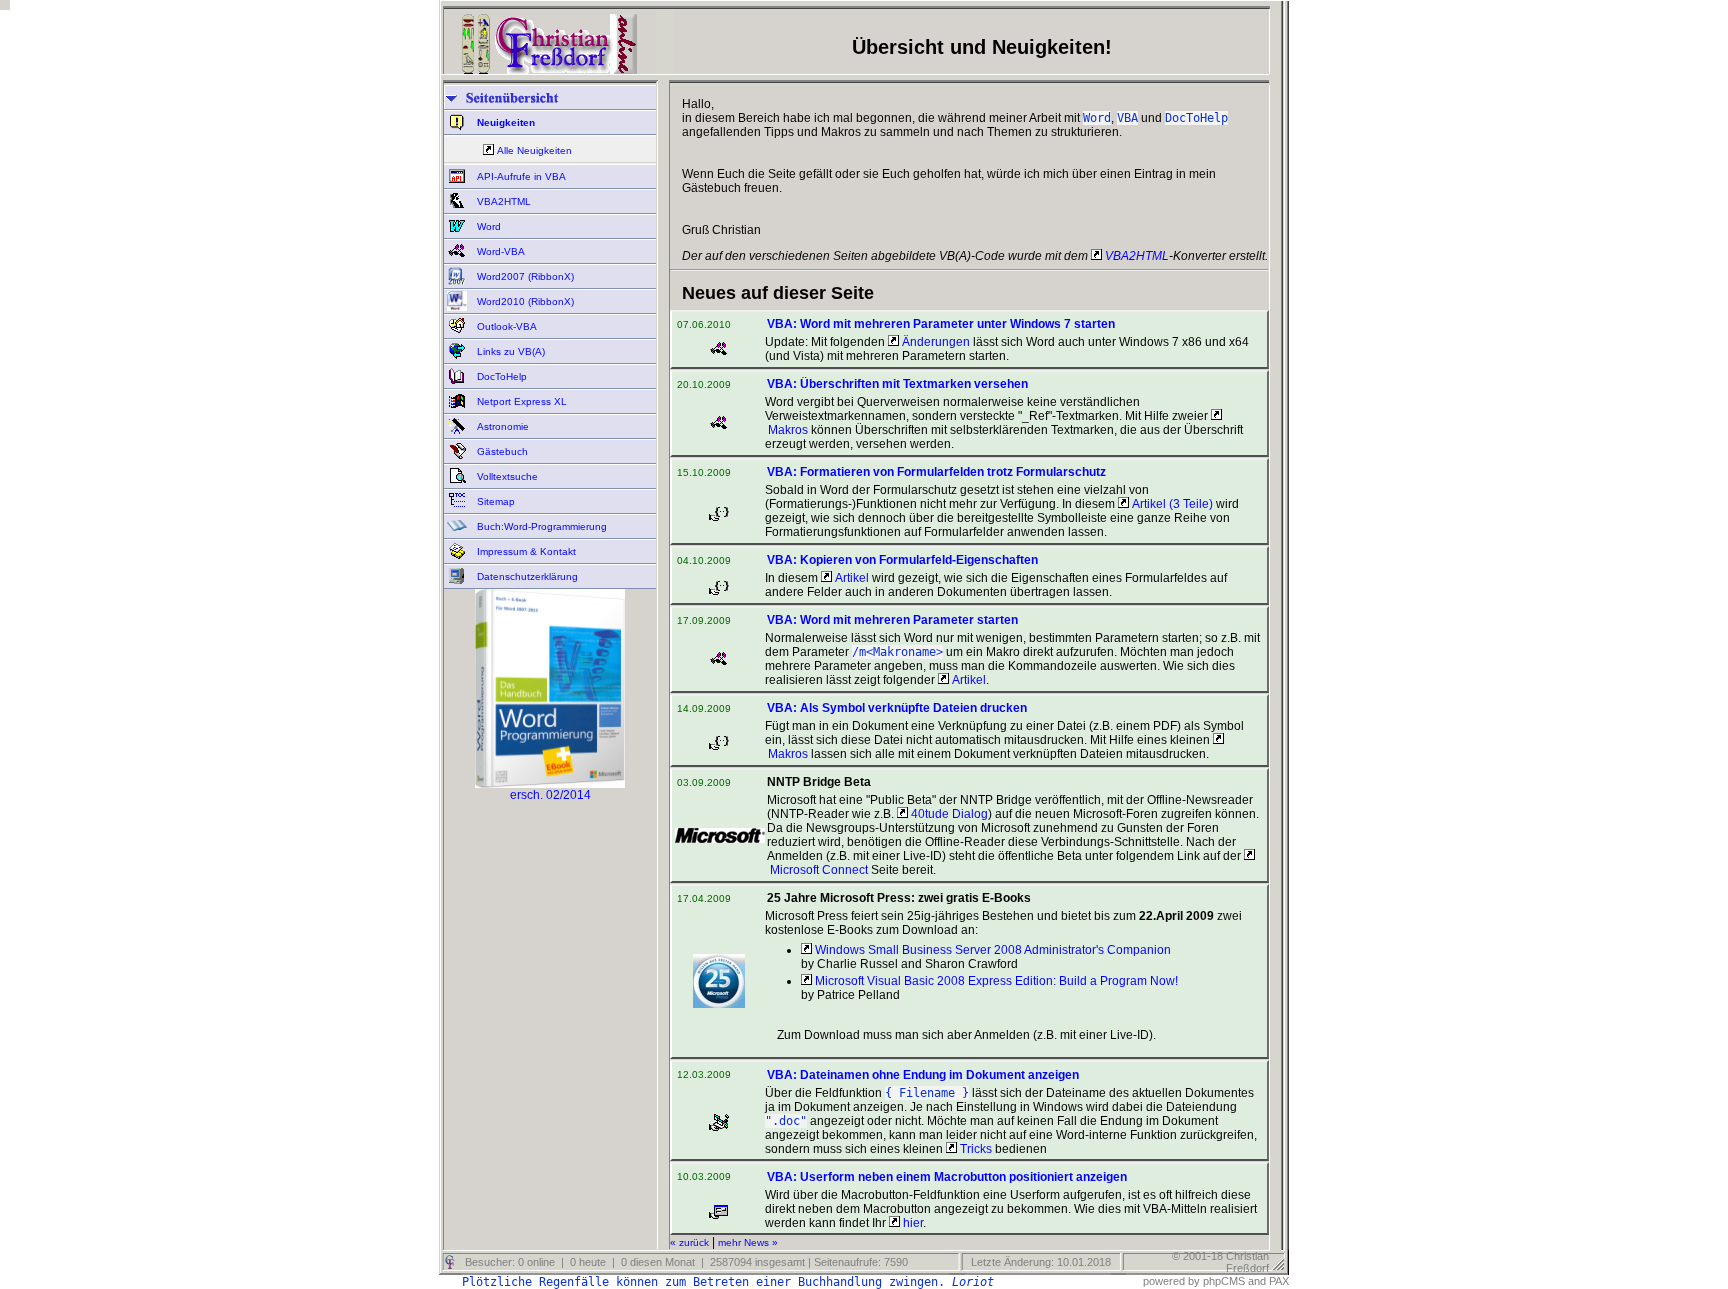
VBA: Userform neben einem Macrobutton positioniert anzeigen (947, 1177)
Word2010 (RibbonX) (524, 301)
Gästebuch (501, 451)
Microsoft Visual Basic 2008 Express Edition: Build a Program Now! (995, 981)
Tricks (974, 1149)
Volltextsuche (506, 476)
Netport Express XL (520, 401)
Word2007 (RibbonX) (524, 276)
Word (487, 226)
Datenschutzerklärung (526, 576)
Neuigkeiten (504, 122)
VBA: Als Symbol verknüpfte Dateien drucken (897, 708)
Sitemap (494, 501)
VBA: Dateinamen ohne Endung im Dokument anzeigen (923, 1075)
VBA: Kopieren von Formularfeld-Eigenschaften (902, 560)
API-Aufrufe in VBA (520, 176)
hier (911, 1223)
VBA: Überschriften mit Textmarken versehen (897, 384)
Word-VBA (499, 251)
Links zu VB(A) (509, 351)
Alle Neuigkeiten (534, 150)
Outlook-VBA (505, 326)
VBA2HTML (502, 201)
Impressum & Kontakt (525, 551)
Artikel (850, 578)
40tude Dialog (948, 814)
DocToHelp (500, 376)
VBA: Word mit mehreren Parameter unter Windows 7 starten (941, 324)
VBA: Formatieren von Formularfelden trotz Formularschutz (936, 472)
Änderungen (934, 342)
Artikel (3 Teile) (1171, 504)
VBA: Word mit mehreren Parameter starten (892, 620)
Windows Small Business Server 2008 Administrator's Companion (991, 950)
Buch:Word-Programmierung (540, 526)
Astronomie (501, 426)
